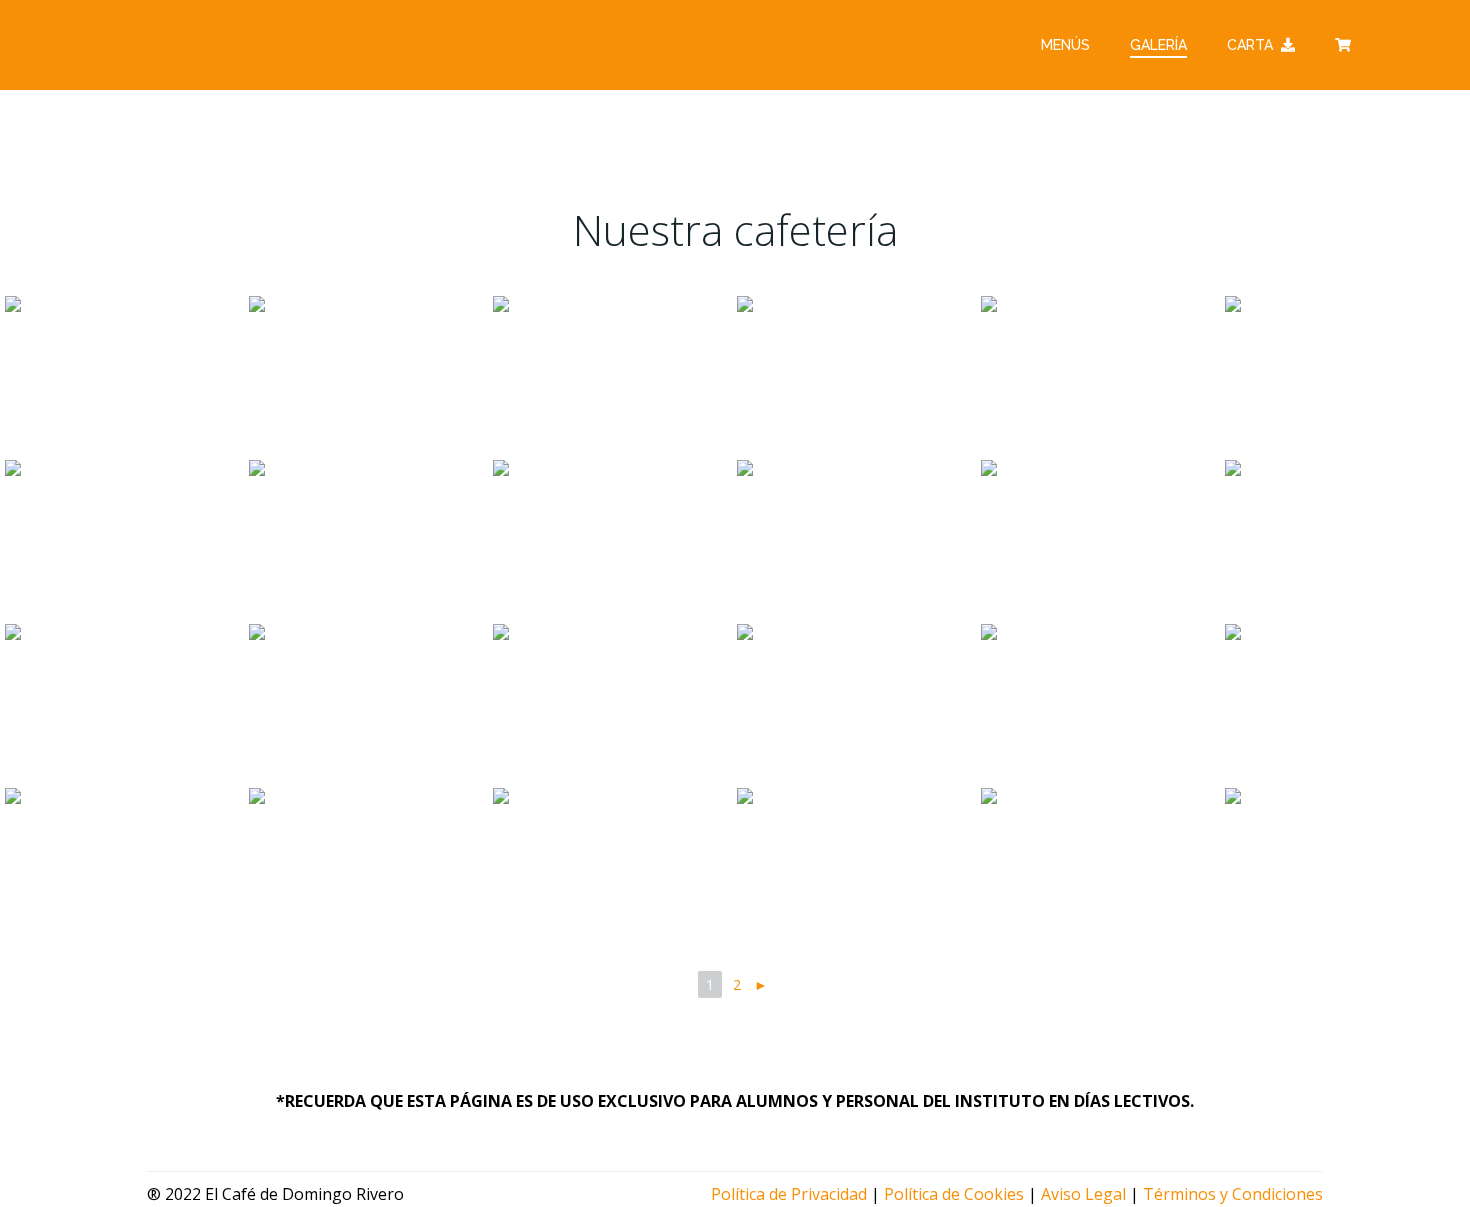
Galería (1158, 45)
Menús (1065, 45)
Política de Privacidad (789, 1194)
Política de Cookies (954, 1194)
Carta (1250, 45)
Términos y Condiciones (1233, 1194)
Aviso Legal (1083, 1194)
